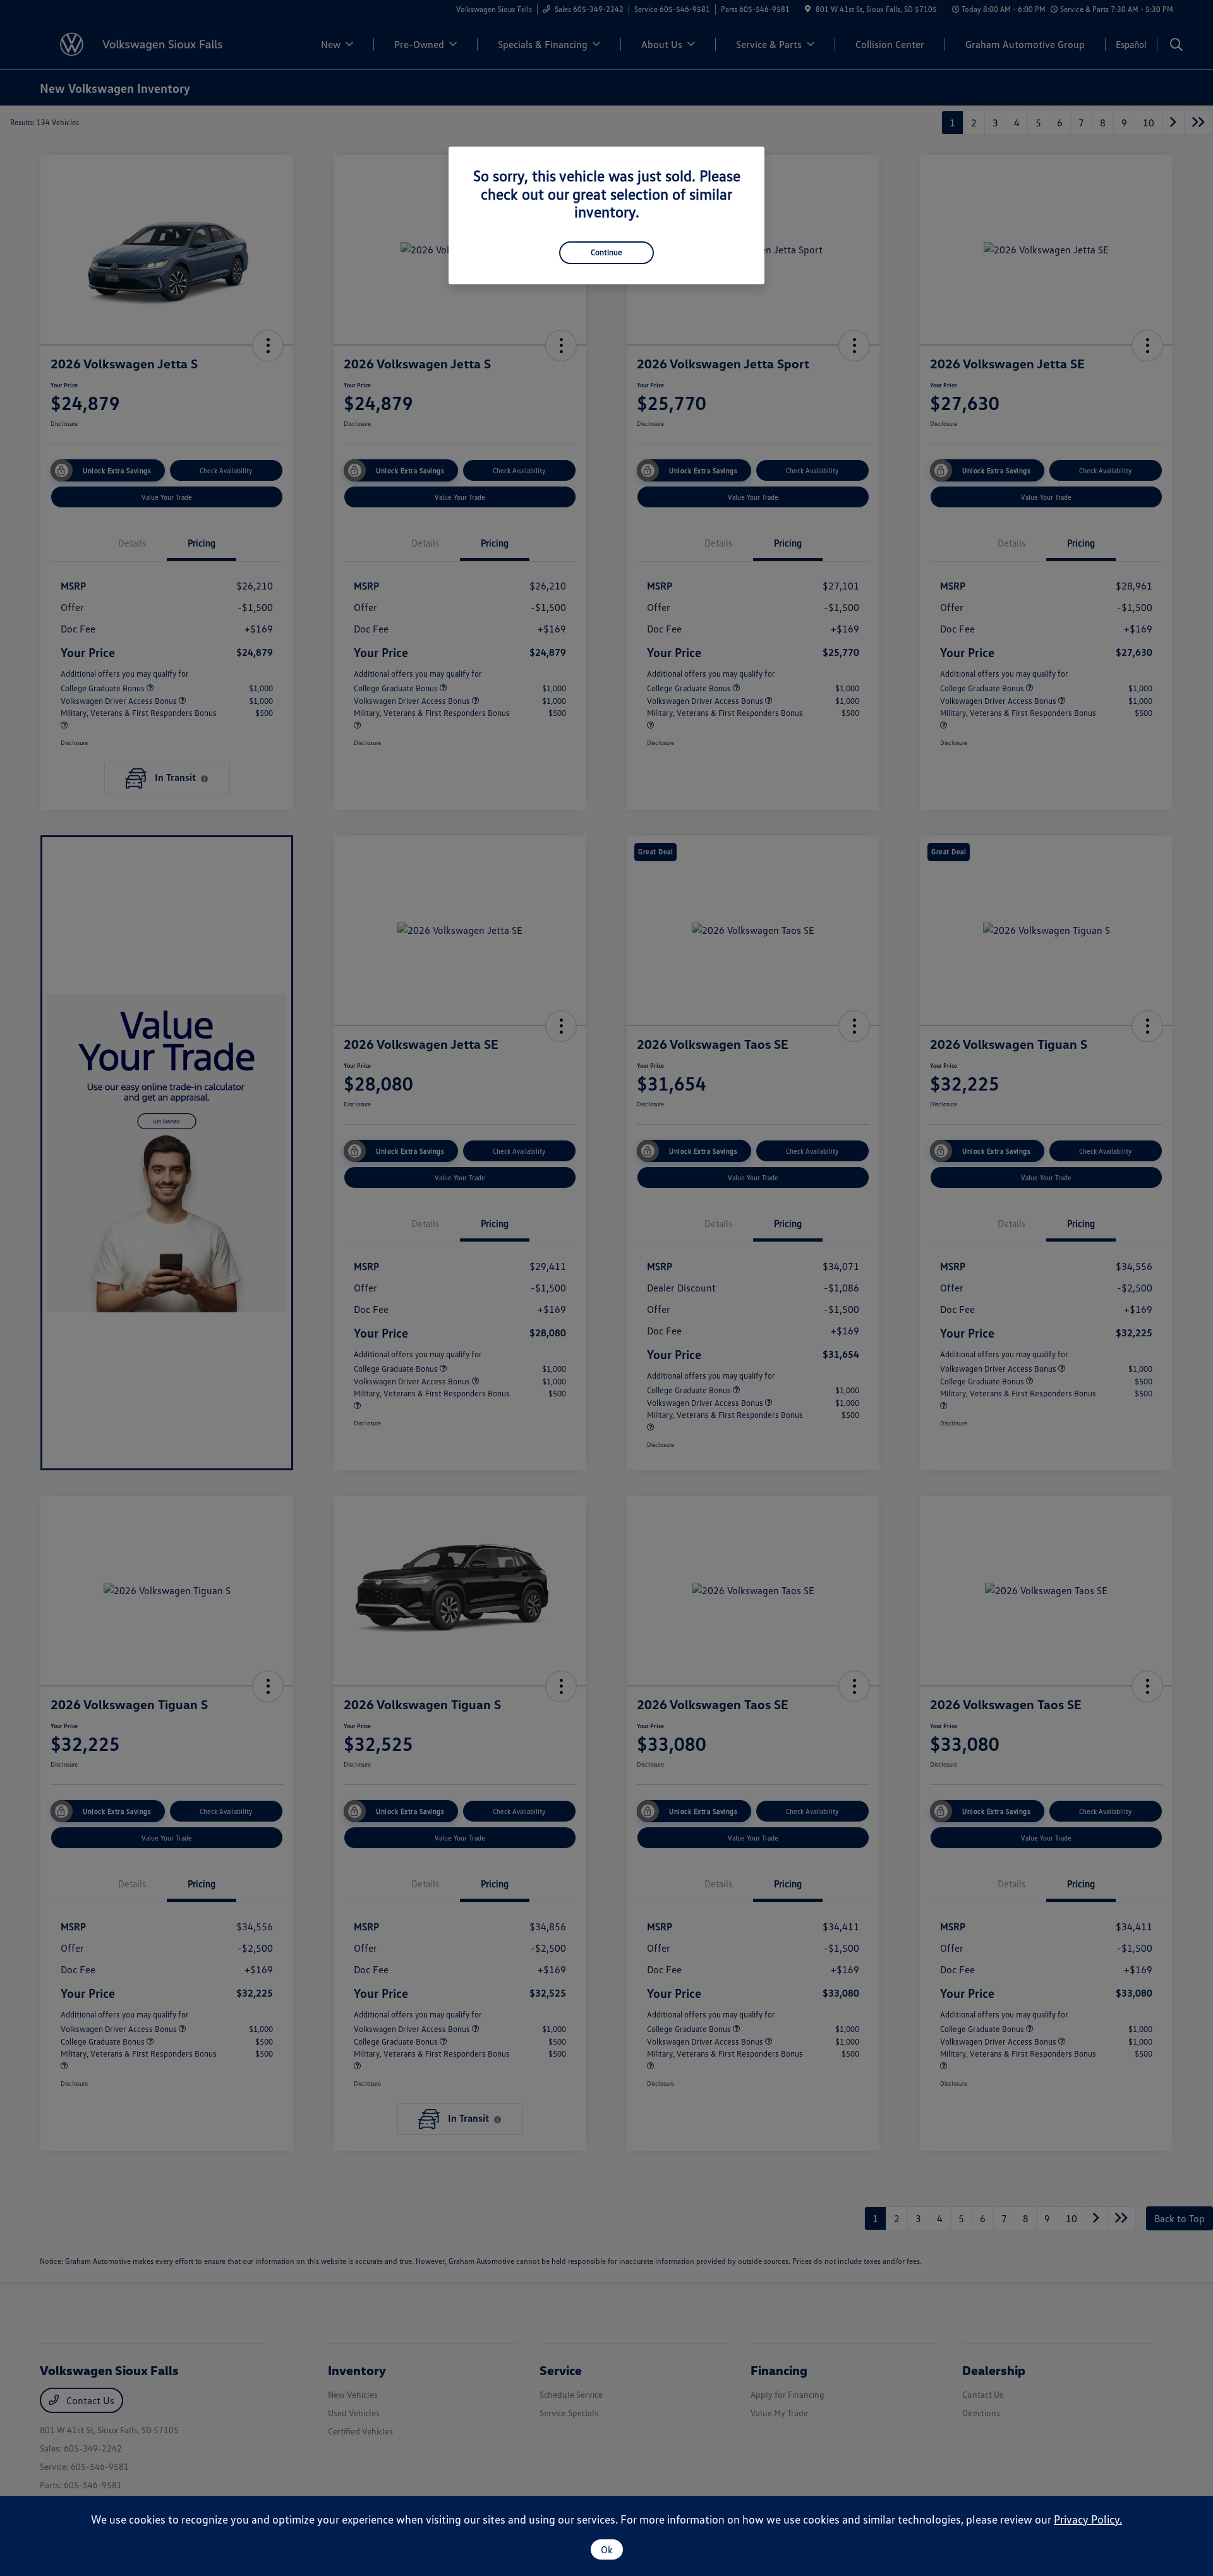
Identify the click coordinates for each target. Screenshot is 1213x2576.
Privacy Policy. (1088, 2519)
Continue (606, 252)
